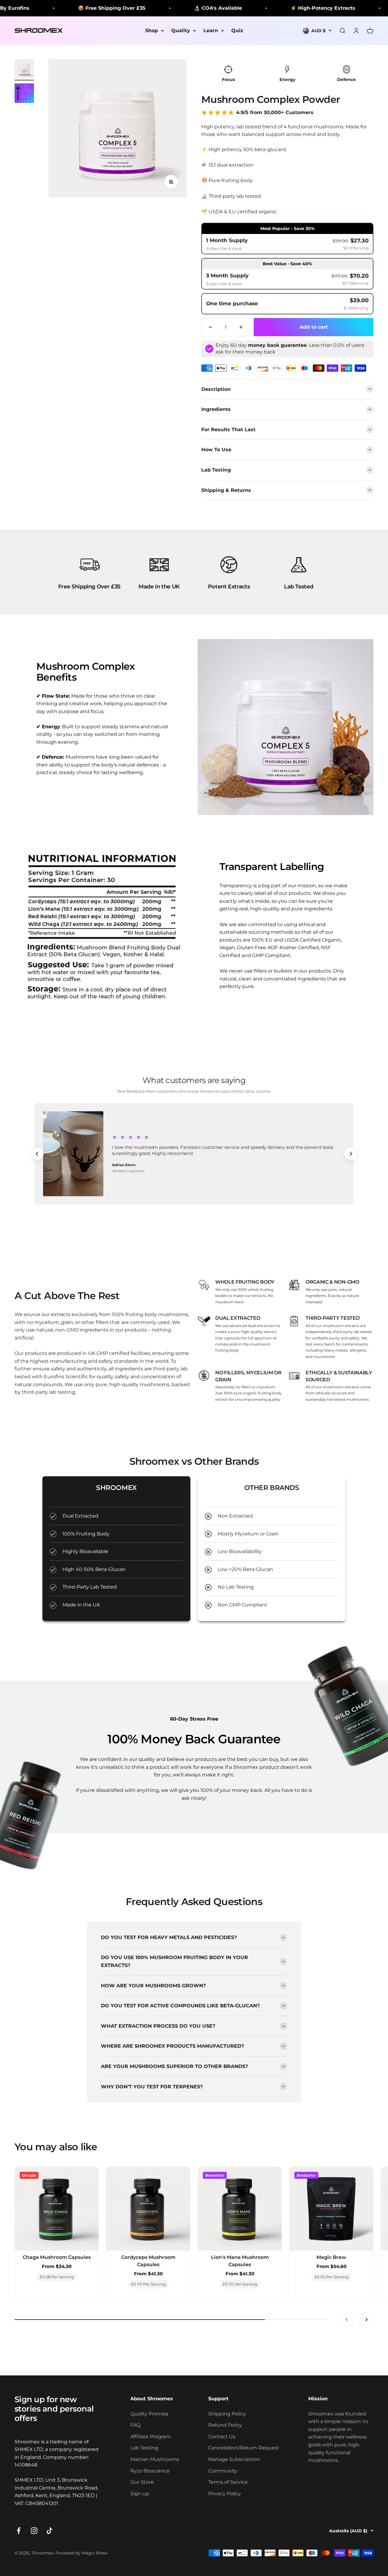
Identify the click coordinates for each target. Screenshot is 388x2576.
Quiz (237, 30)
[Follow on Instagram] (34, 2531)
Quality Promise (149, 2414)
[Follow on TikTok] (50, 2531)
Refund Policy (225, 2425)
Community (223, 2471)
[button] (287, 239)
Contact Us (222, 2437)
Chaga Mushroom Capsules (57, 2257)
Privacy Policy (225, 2494)
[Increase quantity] (241, 327)
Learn (211, 30)
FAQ (135, 2425)
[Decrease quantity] (210, 327)
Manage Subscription (234, 2459)
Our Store (142, 2482)
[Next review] (351, 1154)
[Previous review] (37, 1154)
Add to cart (314, 327)
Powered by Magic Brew (81, 2553)
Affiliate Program (151, 2437)
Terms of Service (228, 2482)
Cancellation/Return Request (244, 2448)
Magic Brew (331, 2257)
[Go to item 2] (24, 94)
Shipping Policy (227, 2414)
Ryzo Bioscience (150, 2471)
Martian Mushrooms (155, 2459)
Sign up (140, 2494)
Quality (181, 30)
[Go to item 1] (24, 70)
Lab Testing (144, 2448)
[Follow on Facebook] (19, 2531)
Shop (152, 30)
